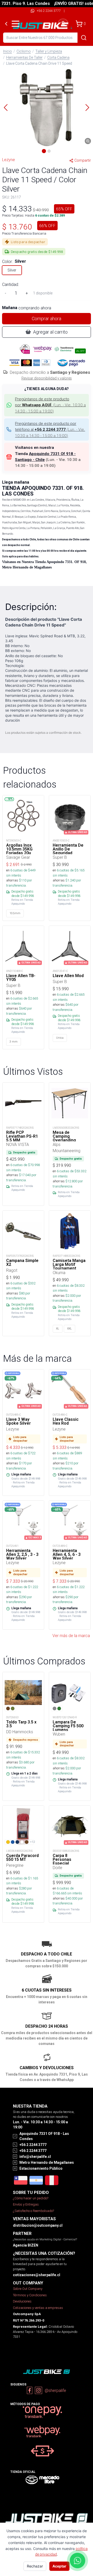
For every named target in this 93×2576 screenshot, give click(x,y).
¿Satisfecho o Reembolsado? (33, 2211)
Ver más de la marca (71, 1636)
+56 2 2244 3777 (49, 11)
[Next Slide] (87, 108)
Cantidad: (10, 284)
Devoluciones (22, 2301)
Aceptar (59, 2566)
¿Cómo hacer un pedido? (31, 2198)
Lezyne (9, 160)
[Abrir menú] (16, 24)
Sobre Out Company (28, 2289)
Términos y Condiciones (30, 2295)
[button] (47, 108)
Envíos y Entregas (26, 2204)
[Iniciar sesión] (63, 24)
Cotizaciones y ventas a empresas (38, 2308)
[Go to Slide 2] (49, 151)
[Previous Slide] (6, 108)
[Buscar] (84, 38)
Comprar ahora (47, 319)
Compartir (83, 160)
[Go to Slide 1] (44, 151)
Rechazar (35, 2566)
